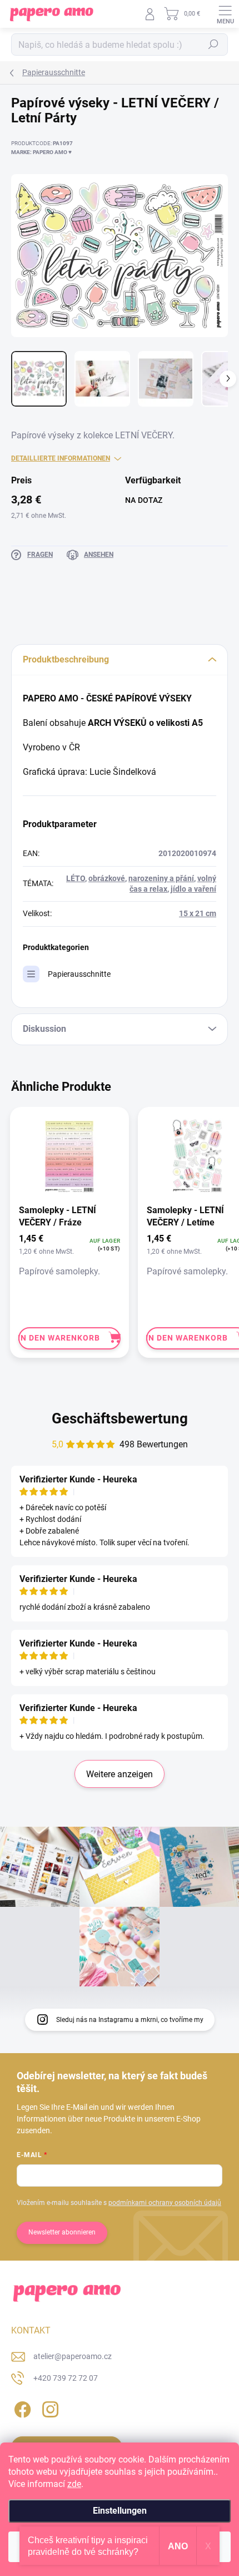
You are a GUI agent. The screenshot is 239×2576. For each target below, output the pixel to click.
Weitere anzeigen (120, 1774)
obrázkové (107, 878)
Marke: (41, 152)
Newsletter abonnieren (62, 2232)
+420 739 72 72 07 (66, 2378)
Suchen (213, 45)
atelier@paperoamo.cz (73, 2356)
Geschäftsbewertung (120, 1418)
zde (74, 2484)
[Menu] (225, 14)
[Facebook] (21, 2408)
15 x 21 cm (198, 913)
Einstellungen (120, 2511)
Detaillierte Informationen (61, 458)
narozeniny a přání (161, 878)
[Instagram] (49, 2408)
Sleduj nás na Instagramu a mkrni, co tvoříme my (130, 2020)
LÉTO (76, 878)
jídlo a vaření (193, 889)
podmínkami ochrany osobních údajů (165, 2203)
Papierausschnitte (79, 974)
